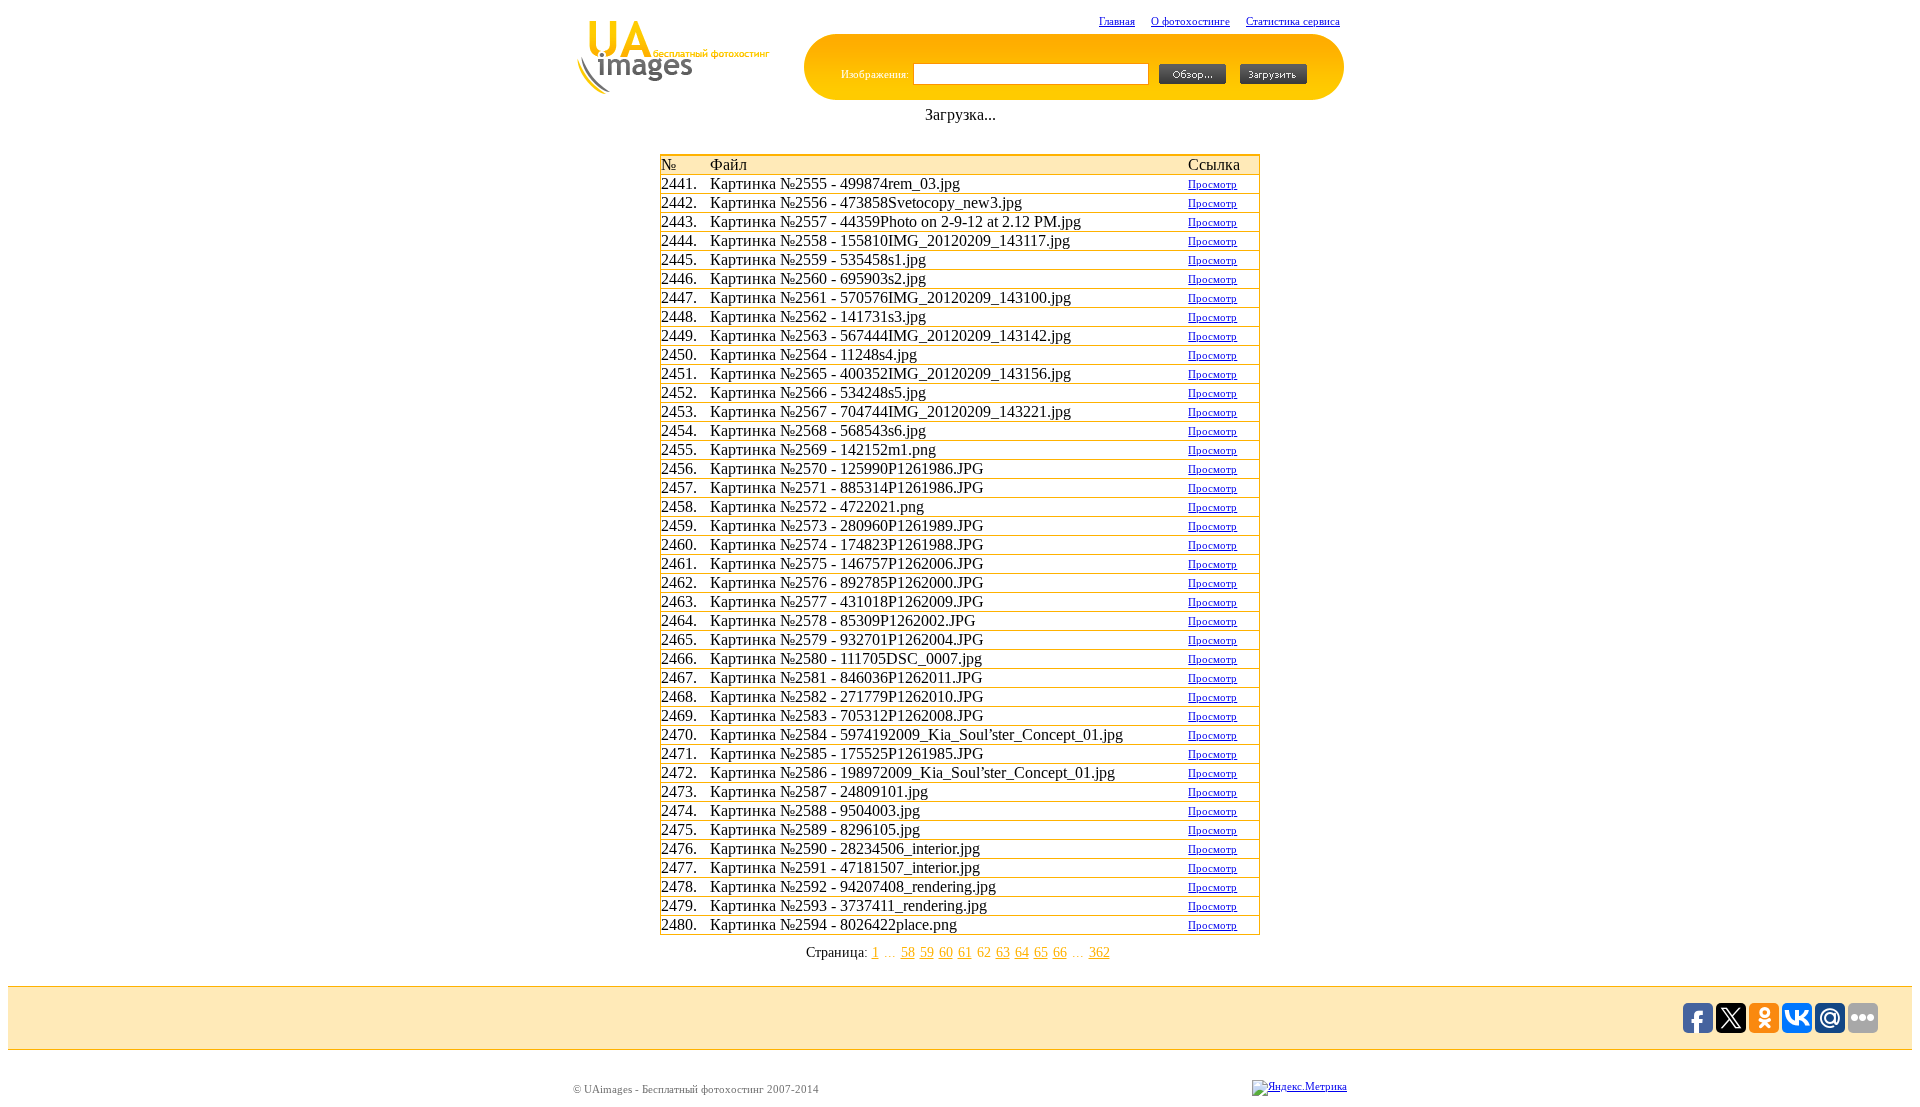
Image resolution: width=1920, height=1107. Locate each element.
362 (1099, 952)
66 (1060, 952)
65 (1041, 952)
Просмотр (1212, 184)
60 (946, 952)
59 (927, 952)
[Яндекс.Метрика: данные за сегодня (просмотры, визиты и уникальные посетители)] (1299, 1088)
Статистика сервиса (1293, 21)
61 (965, 952)
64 (1022, 952)
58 (908, 952)
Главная (1117, 21)
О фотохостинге (1190, 21)
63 (1003, 952)
